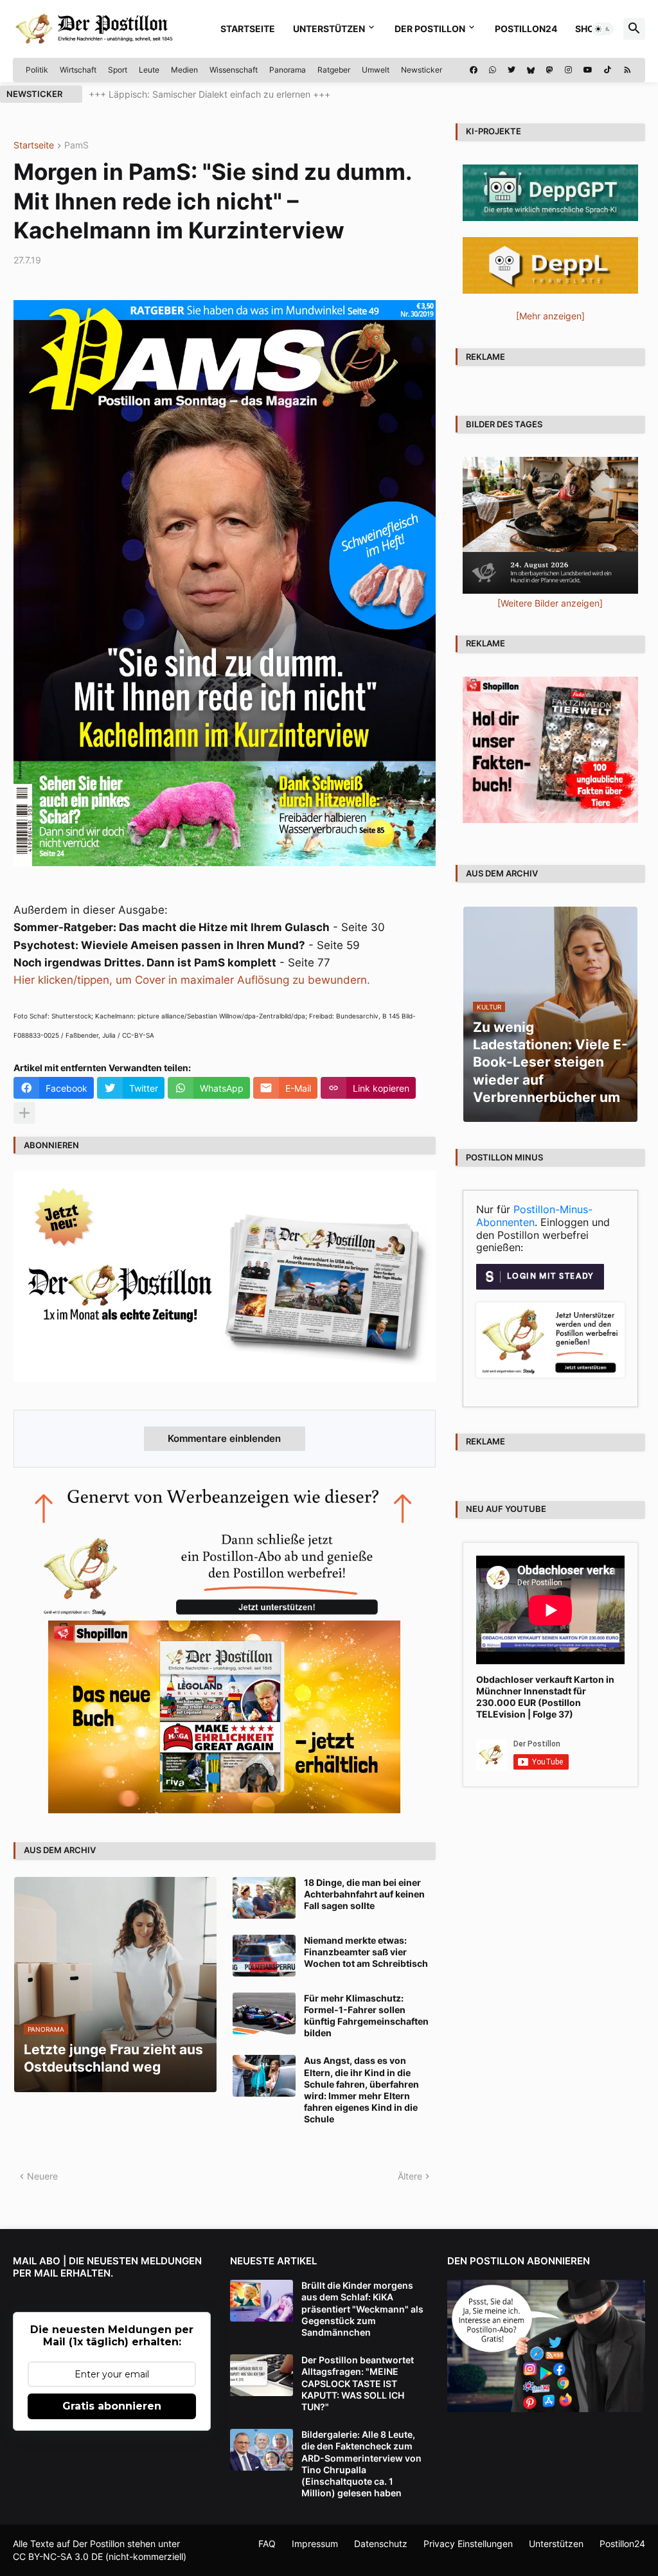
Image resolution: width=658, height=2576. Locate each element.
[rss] (627, 70)
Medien (184, 70)
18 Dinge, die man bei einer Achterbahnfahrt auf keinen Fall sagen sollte (364, 1894)
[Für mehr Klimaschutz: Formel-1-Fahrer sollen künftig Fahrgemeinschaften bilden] (264, 2013)
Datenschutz (381, 2544)
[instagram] (568, 70)
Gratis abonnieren (112, 2406)
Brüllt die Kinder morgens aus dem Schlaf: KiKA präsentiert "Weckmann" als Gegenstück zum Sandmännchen (362, 2309)
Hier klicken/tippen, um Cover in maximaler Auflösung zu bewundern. (192, 980)
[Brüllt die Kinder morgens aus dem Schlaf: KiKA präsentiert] (262, 2301)
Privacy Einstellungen (468, 2544)
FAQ (267, 2544)
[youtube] (588, 70)
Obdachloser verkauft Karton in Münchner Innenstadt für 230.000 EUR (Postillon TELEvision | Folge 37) (545, 1697)
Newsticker (422, 70)
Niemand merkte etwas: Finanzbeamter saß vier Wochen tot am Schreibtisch (366, 1952)
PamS (76, 146)
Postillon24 (526, 29)
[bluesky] (531, 70)
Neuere (42, 2176)
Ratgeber (334, 70)
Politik (37, 70)
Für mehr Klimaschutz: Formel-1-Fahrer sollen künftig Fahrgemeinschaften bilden (366, 2016)
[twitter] (511, 70)
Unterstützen (329, 29)
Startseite (248, 29)
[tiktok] (608, 70)
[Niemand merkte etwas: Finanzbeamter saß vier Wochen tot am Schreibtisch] (264, 1956)
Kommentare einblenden (224, 1438)
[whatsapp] (493, 70)
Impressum (315, 2544)
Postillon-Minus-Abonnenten (534, 1216)
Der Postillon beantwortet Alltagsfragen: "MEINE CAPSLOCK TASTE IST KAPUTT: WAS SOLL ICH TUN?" (358, 2383)
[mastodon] (550, 70)
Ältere (410, 2176)
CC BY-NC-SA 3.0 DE (58, 2556)
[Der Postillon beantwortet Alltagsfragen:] (262, 2375)
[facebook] (474, 70)
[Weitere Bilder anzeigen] (550, 603)
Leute (149, 70)
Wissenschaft (234, 70)
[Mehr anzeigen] (24, 1113)
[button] (603, 29)
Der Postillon (430, 29)
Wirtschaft (78, 70)
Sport (118, 70)
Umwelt (376, 70)
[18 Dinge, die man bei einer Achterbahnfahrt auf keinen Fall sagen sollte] (264, 1898)
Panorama (288, 70)
